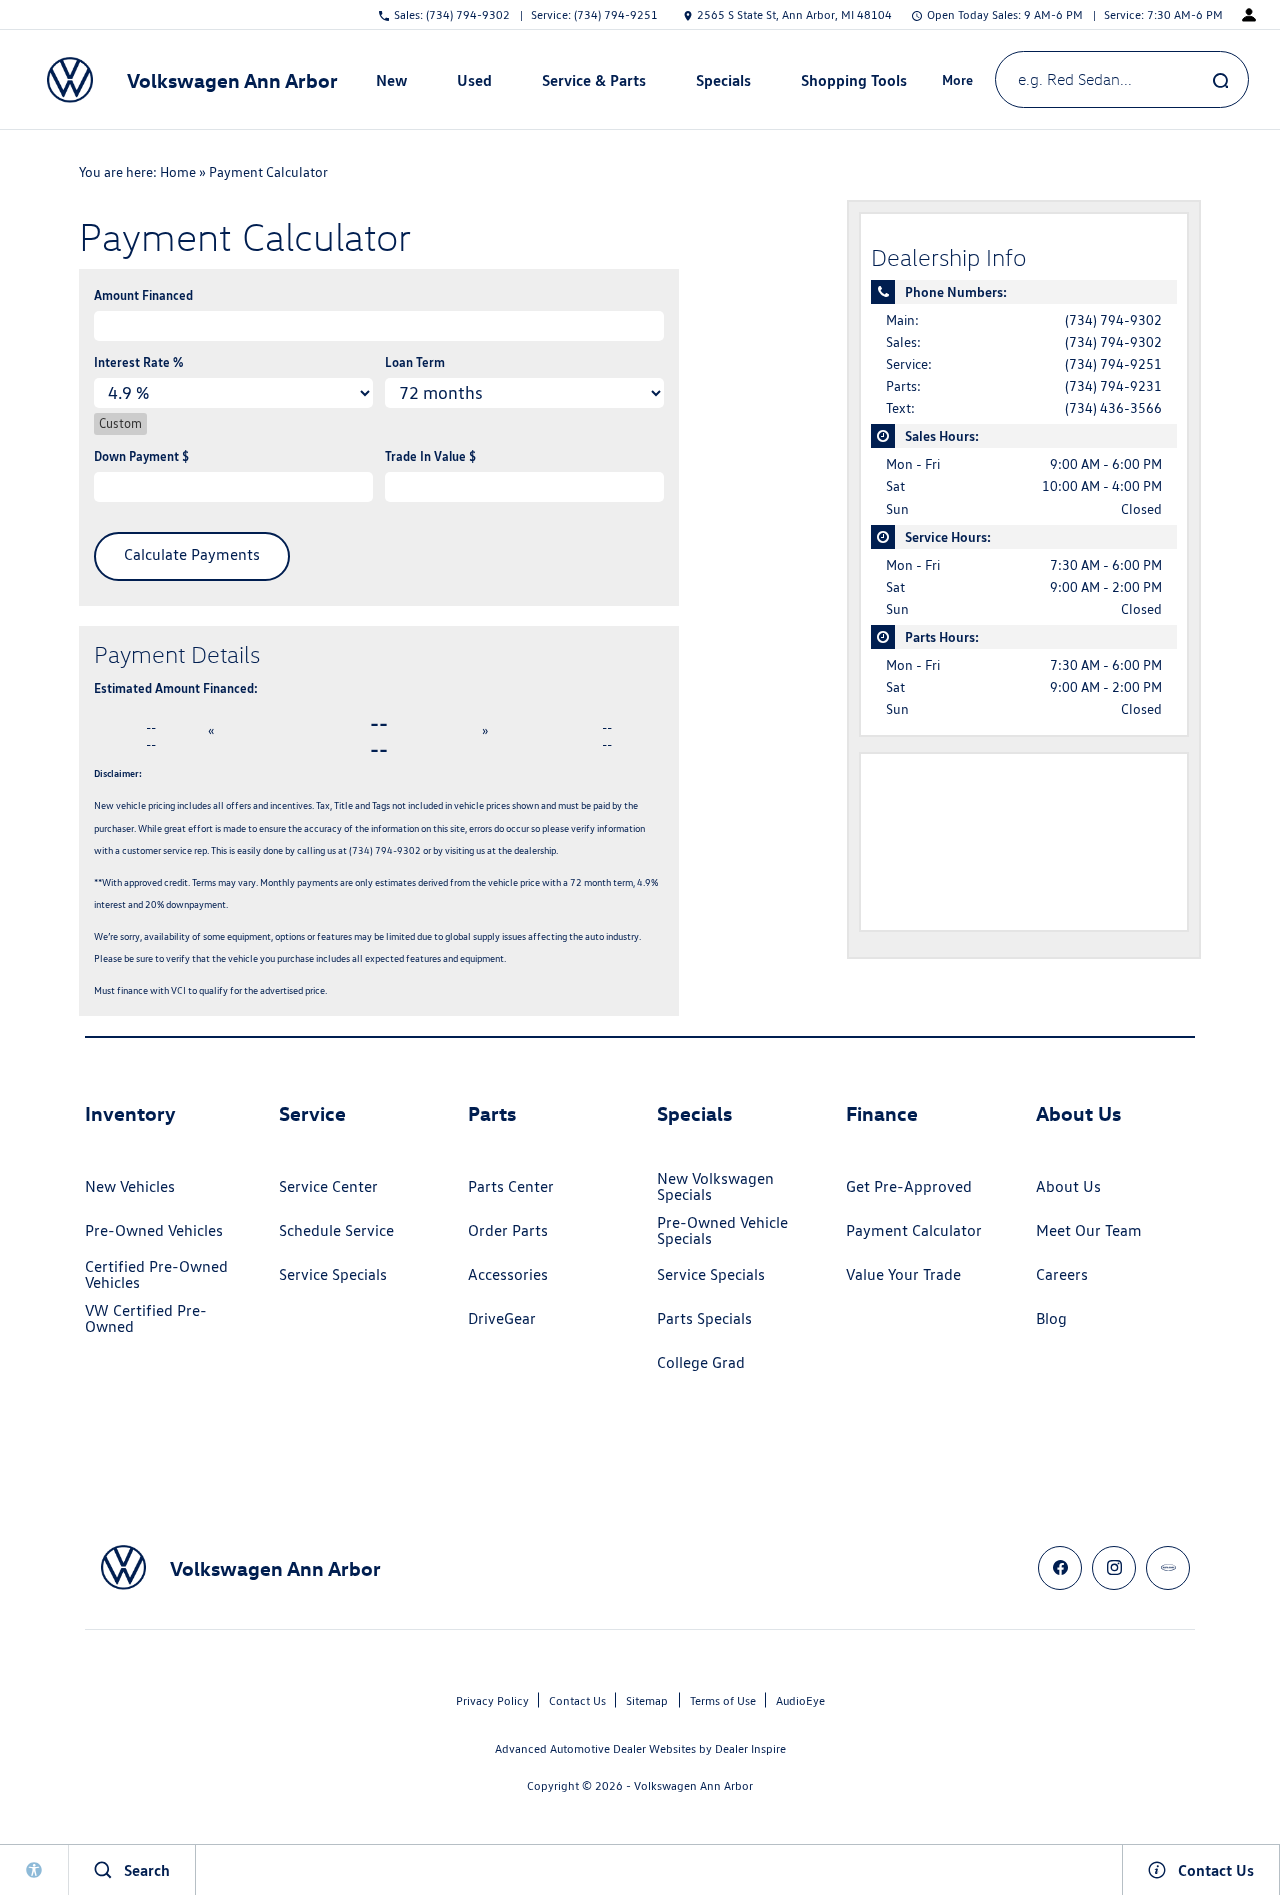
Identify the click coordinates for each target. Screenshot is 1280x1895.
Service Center (328, 1186)
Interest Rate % (138, 362)
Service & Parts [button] (593, 84)
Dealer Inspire (750, 1748)
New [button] (394, 84)
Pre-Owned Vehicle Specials (722, 1230)
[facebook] (1060, 1568)
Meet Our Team (1089, 1230)
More (958, 83)
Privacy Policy (492, 1700)
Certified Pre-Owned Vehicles (156, 1274)
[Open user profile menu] (1249, 15)
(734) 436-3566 (1113, 408)
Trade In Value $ (430, 456)
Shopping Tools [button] (853, 84)
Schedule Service (336, 1230)
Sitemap (647, 1700)
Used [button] (475, 84)
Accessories (508, 1274)
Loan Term (415, 362)
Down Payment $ (141, 456)
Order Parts (508, 1230)
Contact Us (577, 1700)
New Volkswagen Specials (715, 1186)
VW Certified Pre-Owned (146, 1318)
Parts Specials (704, 1318)
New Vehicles (130, 1186)
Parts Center (511, 1186)
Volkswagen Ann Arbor (693, 1785)
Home (178, 172)
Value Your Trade (903, 1274)
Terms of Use (723, 1700)
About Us (1068, 1186)
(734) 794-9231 (1113, 386)
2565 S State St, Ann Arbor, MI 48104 (794, 14)
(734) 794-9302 (1113, 320)
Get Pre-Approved (909, 1186)
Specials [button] (723, 84)
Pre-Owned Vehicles (154, 1230)
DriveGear (502, 1318)
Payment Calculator (914, 1230)
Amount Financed (143, 295)
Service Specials (333, 1274)
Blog (1051, 1318)
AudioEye (800, 1700)
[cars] (1168, 1568)
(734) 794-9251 (1113, 364)
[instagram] (1114, 1568)
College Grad (701, 1362)
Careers (1062, 1274)
